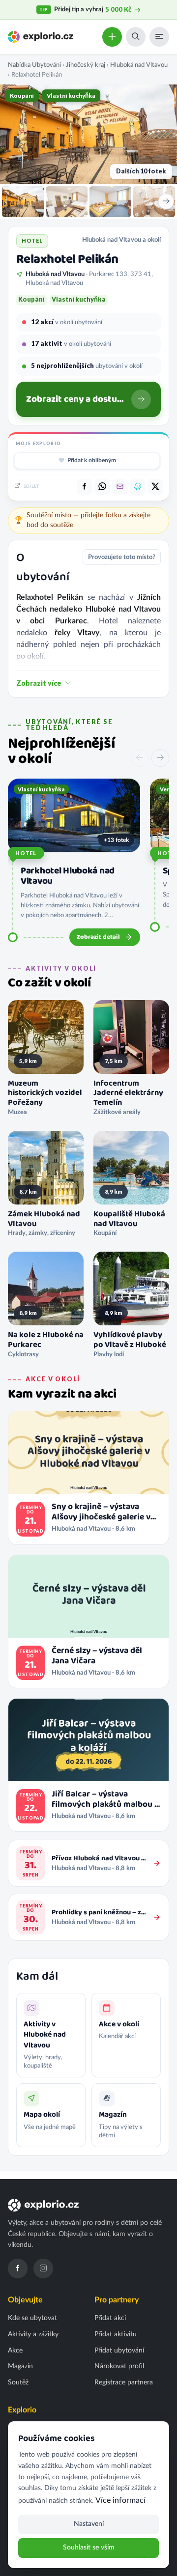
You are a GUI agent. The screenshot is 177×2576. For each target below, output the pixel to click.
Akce (15, 2351)
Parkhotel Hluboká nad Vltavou (68, 876)
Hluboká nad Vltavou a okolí (121, 240)
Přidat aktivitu (116, 2334)
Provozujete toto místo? (122, 557)
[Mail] (120, 487)
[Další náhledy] (166, 201)
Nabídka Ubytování (34, 65)
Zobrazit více (39, 683)
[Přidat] (112, 37)
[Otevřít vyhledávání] (136, 37)
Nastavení (89, 2524)
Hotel (26, 853)
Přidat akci (110, 2318)
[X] (155, 487)
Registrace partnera (124, 2382)
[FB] (85, 487)
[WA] (102, 487)
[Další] (160, 758)
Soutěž (18, 2382)
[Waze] (138, 487)
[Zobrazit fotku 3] (110, 202)
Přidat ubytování (119, 2351)
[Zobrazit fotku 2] (67, 202)
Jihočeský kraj (86, 65)
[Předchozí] (140, 758)
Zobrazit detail (98, 937)
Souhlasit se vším (89, 2548)
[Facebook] (18, 2268)
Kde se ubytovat (32, 2318)
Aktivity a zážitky (33, 2334)
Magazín (20, 2366)
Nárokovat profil (119, 2366)
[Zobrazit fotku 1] (23, 202)
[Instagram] (43, 2268)
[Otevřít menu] (159, 37)
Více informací (120, 2500)
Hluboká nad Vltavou (139, 65)
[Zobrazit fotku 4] (154, 202)
